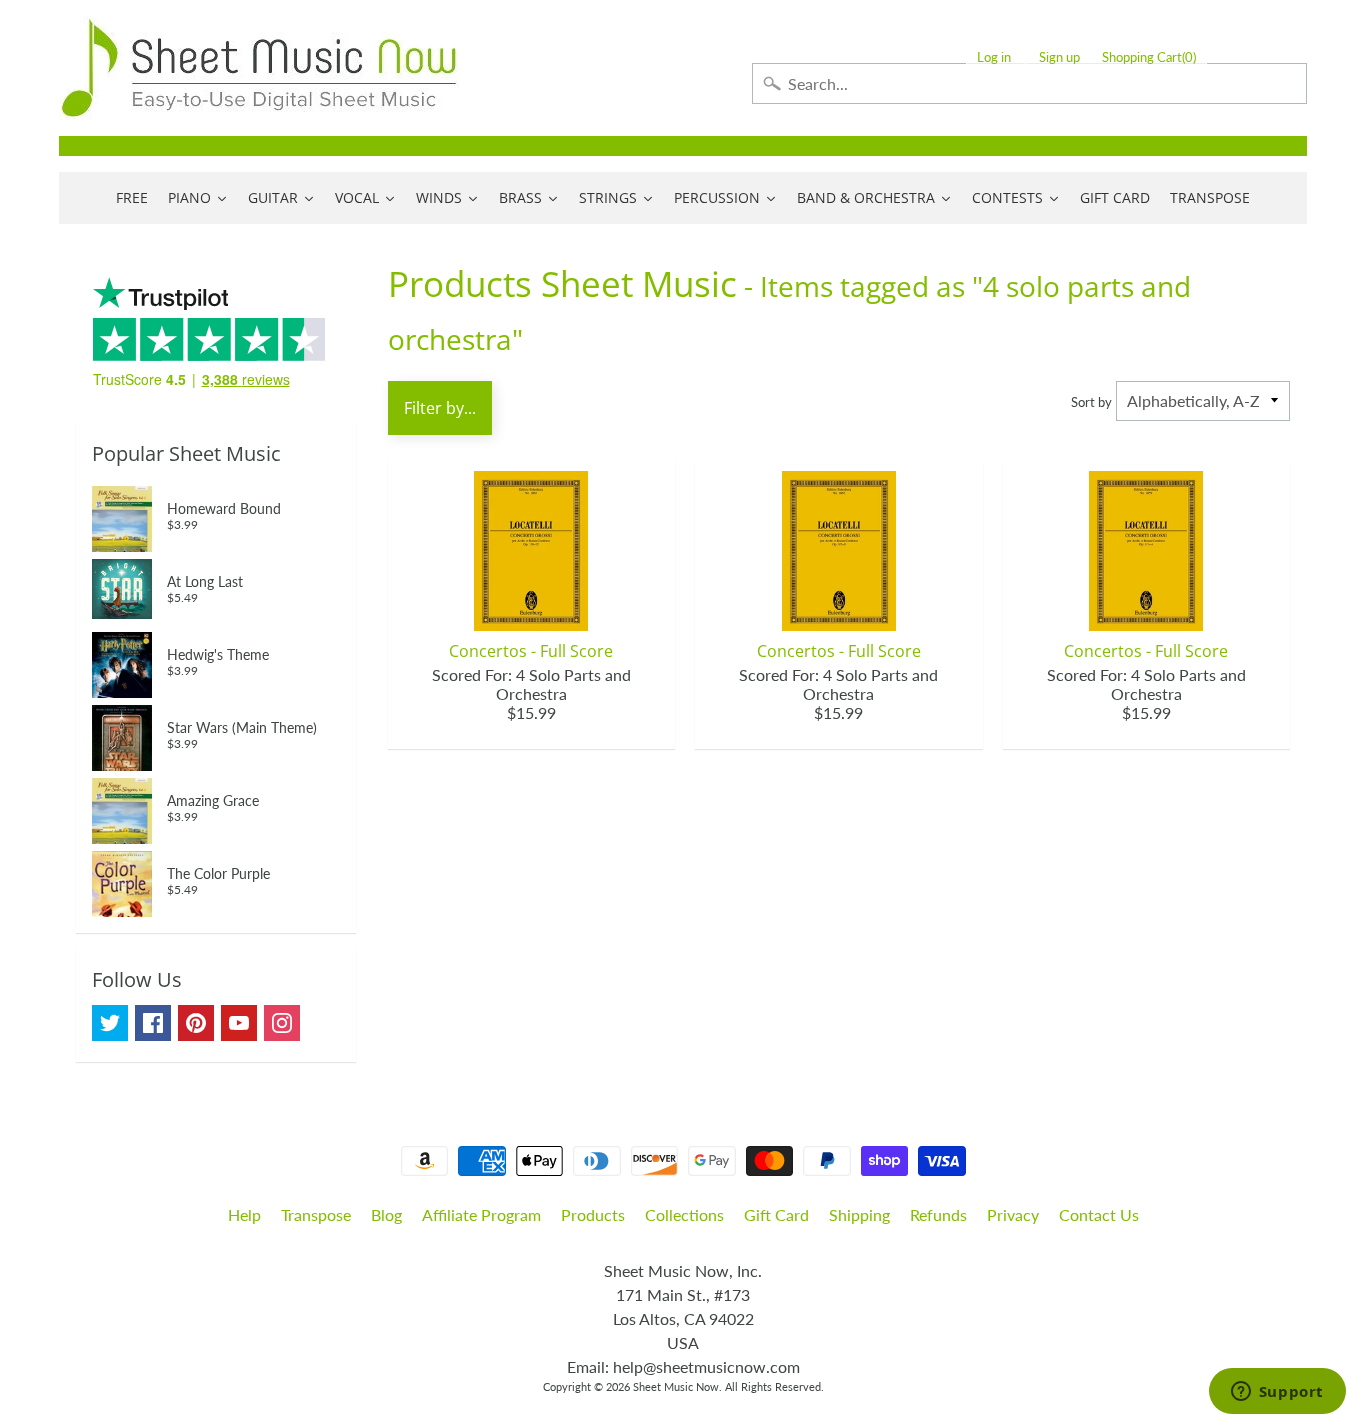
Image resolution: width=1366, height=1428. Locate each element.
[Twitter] (110, 1023)
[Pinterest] (196, 1023)
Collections (684, 1214)
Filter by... (440, 408)
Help (244, 1214)
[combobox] (1029, 83)
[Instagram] (282, 1023)
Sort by (1091, 402)
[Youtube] (239, 1023)
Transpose (316, 1214)
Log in (994, 57)
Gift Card (776, 1214)
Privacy (1013, 1214)
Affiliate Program (481, 1214)
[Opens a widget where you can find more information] (1277, 1393)
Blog (386, 1214)
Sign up (1059, 57)
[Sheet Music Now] (259, 68)
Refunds (938, 1214)
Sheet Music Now (676, 1386)
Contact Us (1099, 1214)
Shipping (859, 1214)
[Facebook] (153, 1023)
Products (593, 1214)
